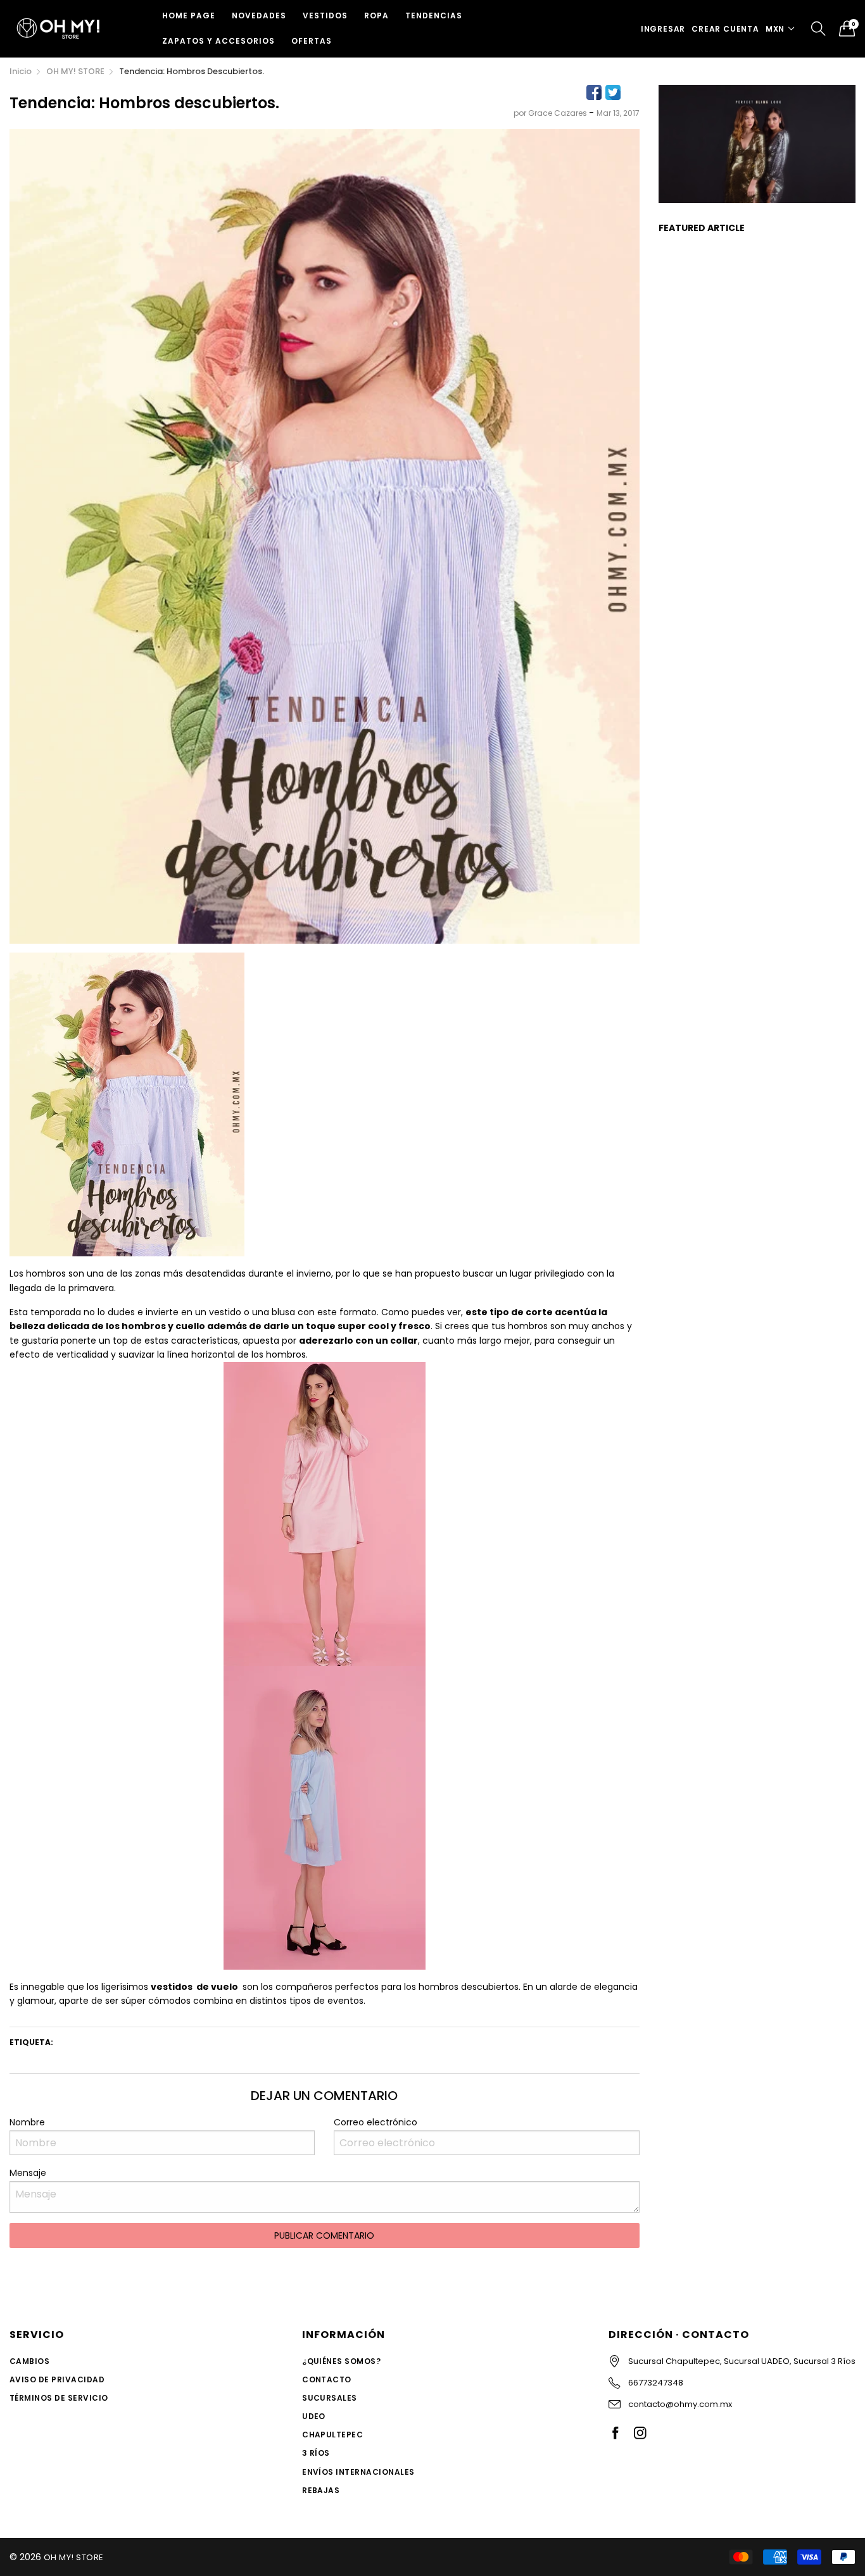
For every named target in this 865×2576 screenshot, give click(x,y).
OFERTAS (312, 41)
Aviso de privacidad (57, 2379)
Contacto (327, 2379)
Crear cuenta (725, 29)
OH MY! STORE (74, 2557)
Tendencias (434, 16)
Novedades (259, 16)
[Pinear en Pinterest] (632, 92)
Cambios (29, 2361)
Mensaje (28, 2173)
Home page (189, 16)
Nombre (27, 2122)
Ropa (376, 16)
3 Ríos (316, 2453)
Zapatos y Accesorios (218, 41)
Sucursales (330, 2398)
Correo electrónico (376, 2122)
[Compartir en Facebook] (594, 92)
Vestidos (325, 16)
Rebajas (321, 2490)
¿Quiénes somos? (341, 2361)
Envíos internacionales (358, 2472)
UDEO (314, 2416)
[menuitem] (189, 16)
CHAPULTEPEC (332, 2435)
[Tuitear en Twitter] (613, 92)
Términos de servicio (59, 2398)
